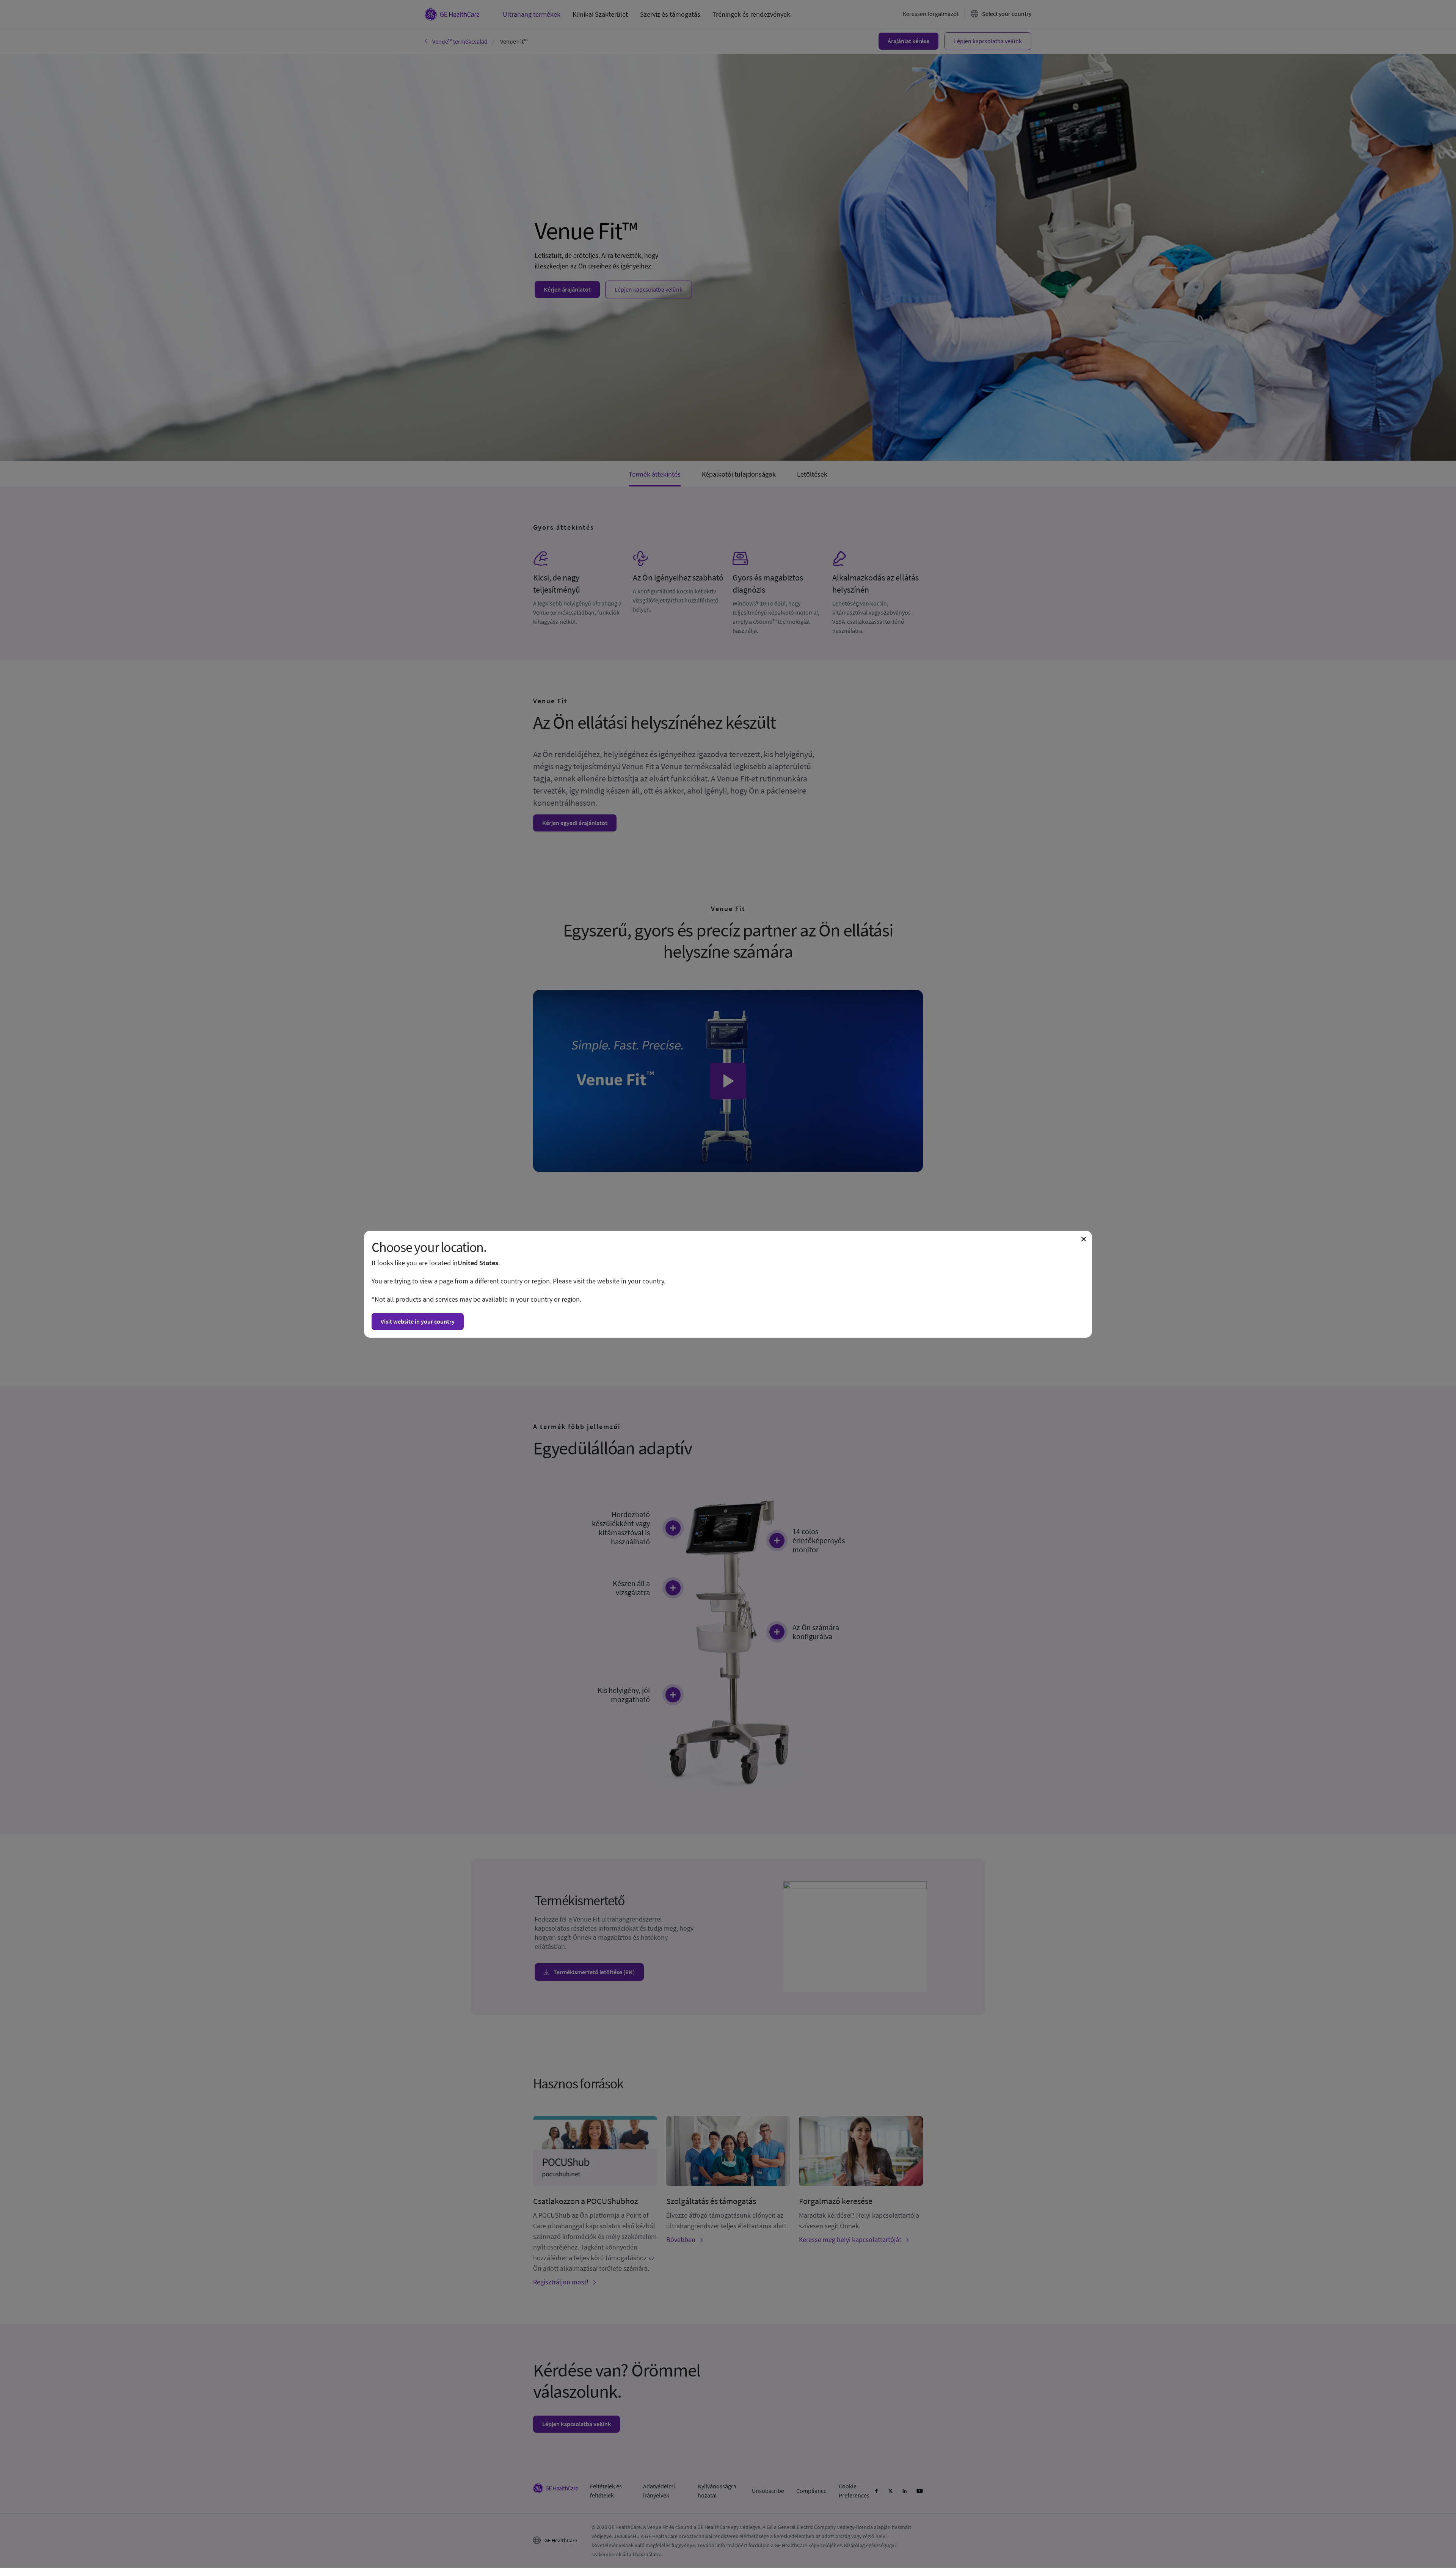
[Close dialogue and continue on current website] (1084, 1239)
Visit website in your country (418, 1321)
